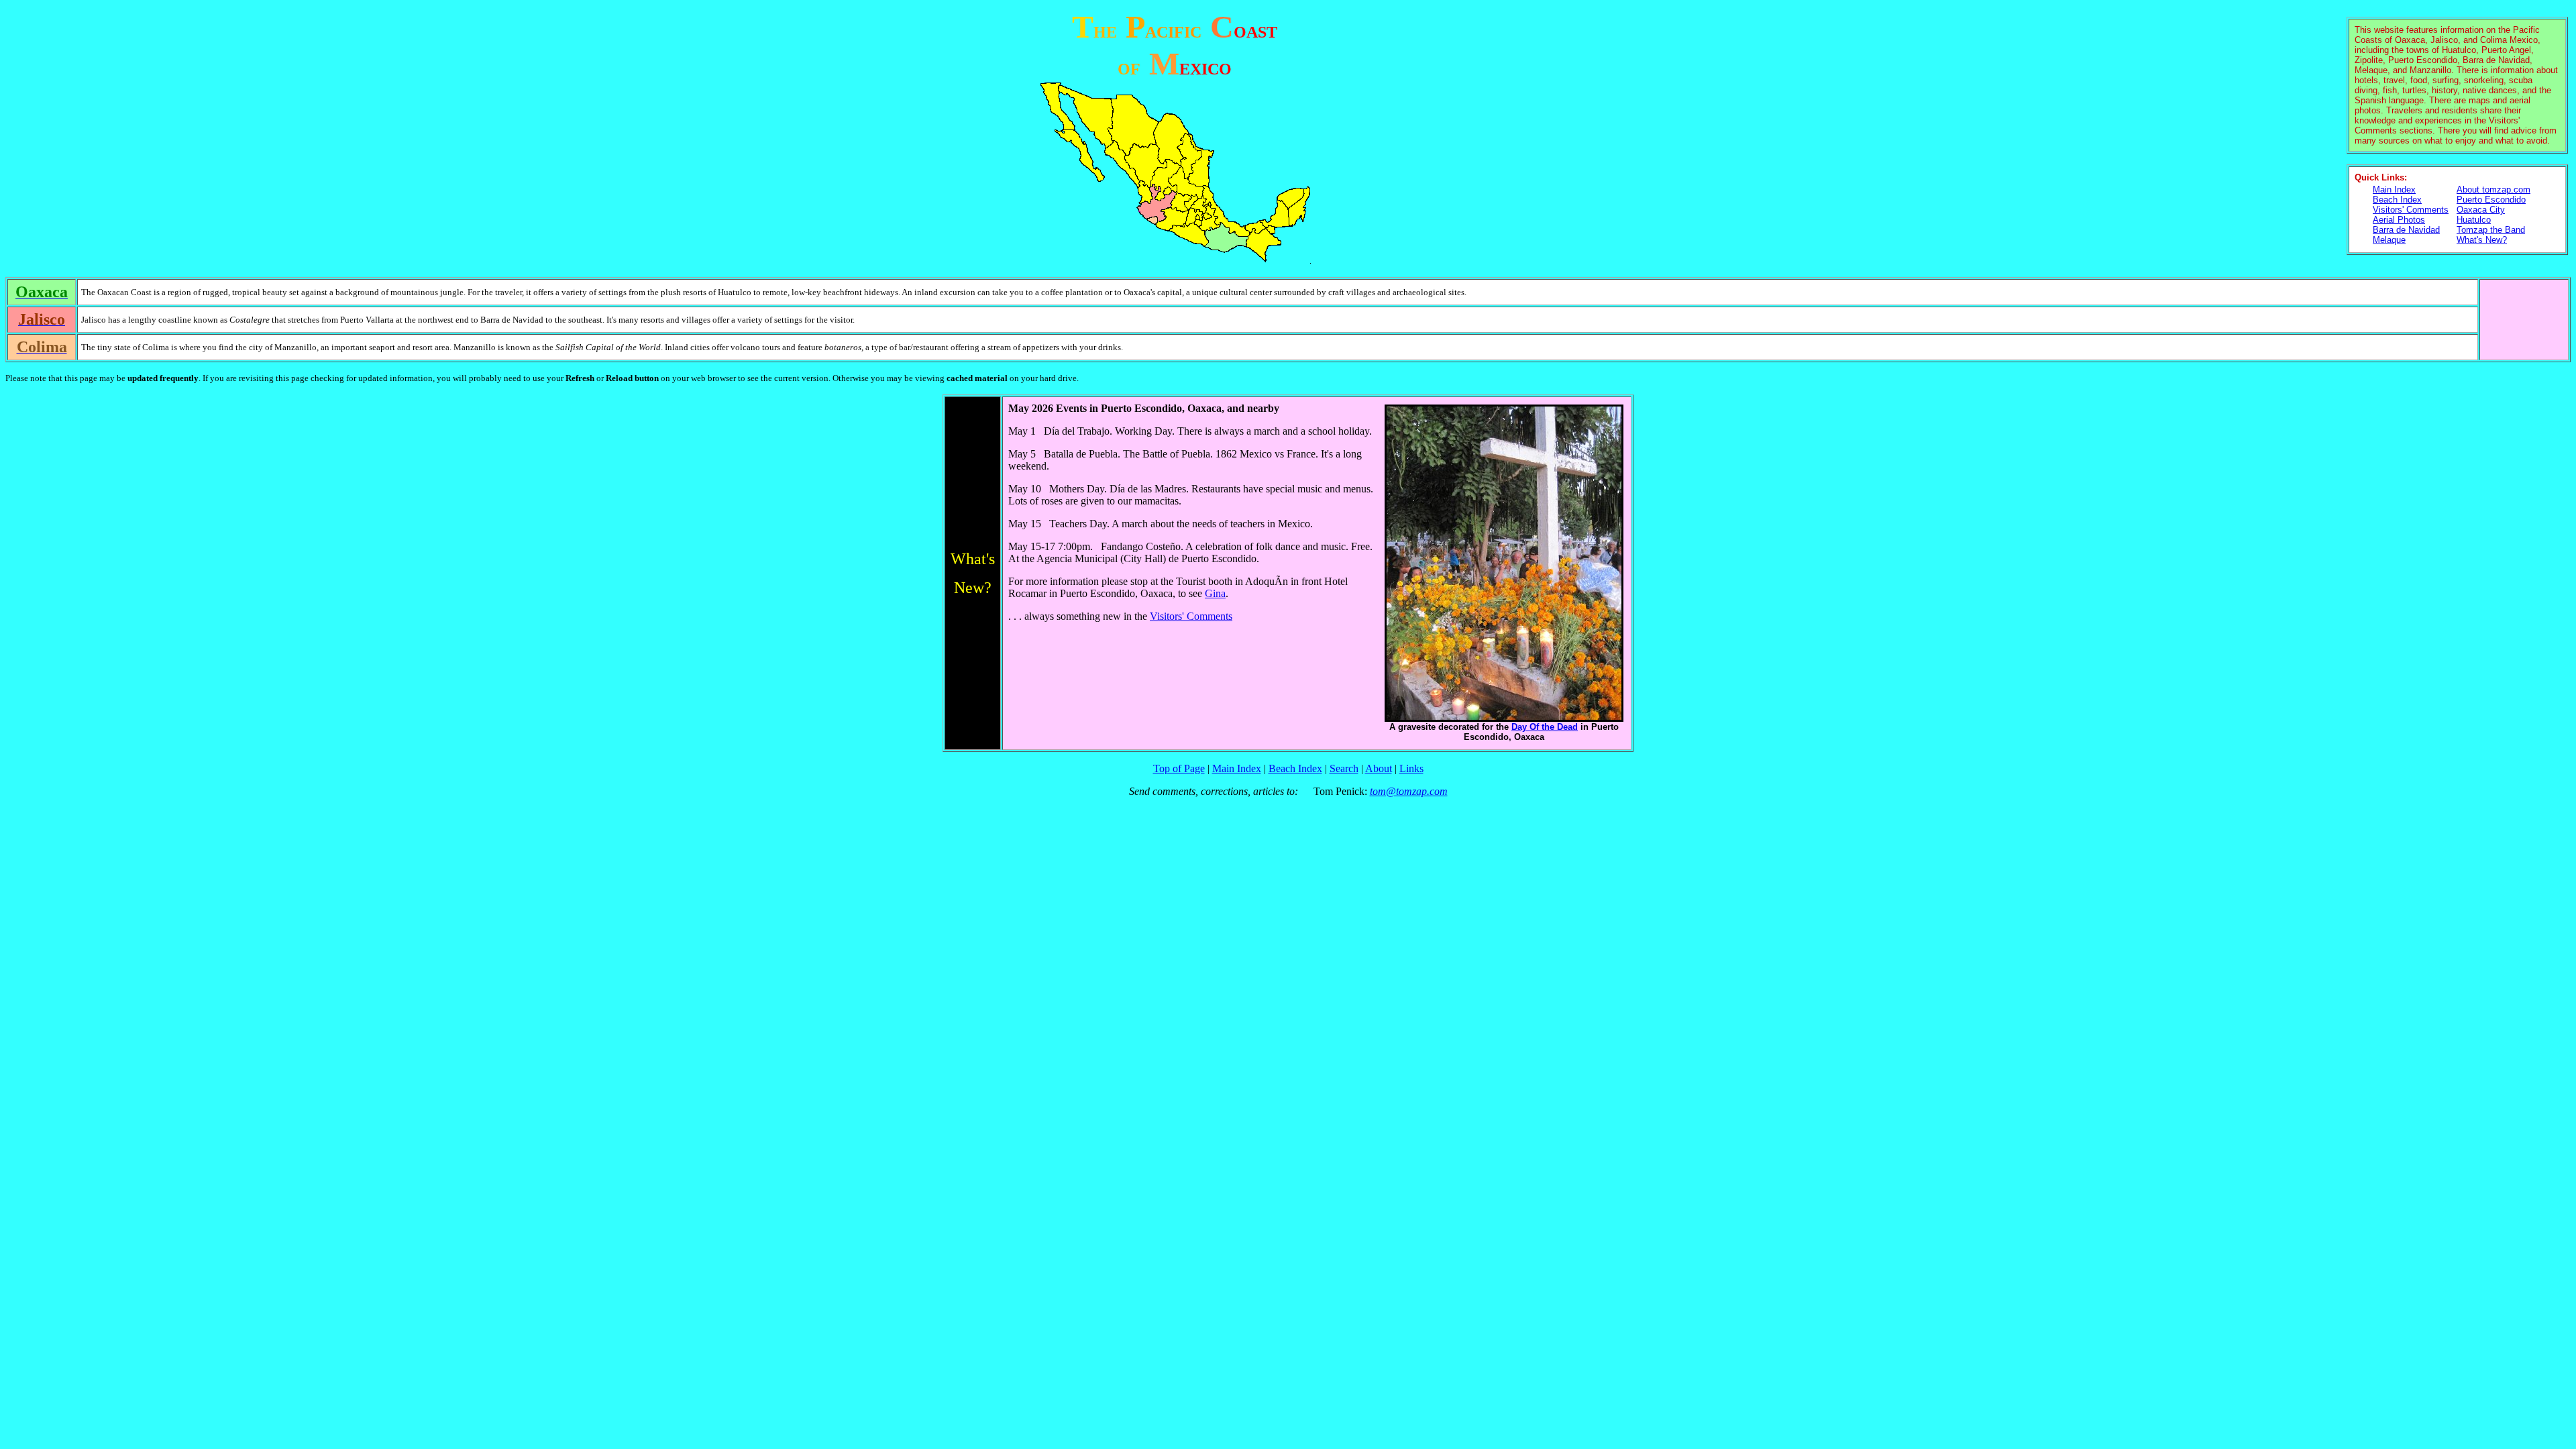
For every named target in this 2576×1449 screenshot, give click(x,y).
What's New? (2482, 240)
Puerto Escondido (2491, 200)
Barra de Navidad (2406, 230)
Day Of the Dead (1545, 727)
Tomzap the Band (2491, 230)
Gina (1215, 593)
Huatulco (2474, 220)
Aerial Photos (2399, 220)
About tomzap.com (2493, 190)
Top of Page (1179, 768)
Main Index (2394, 190)
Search (1344, 768)
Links (1411, 768)
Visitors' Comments (2411, 210)
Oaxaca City (2481, 210)
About (1379, 768)
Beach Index (2397, 200)
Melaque (2389, 240)
